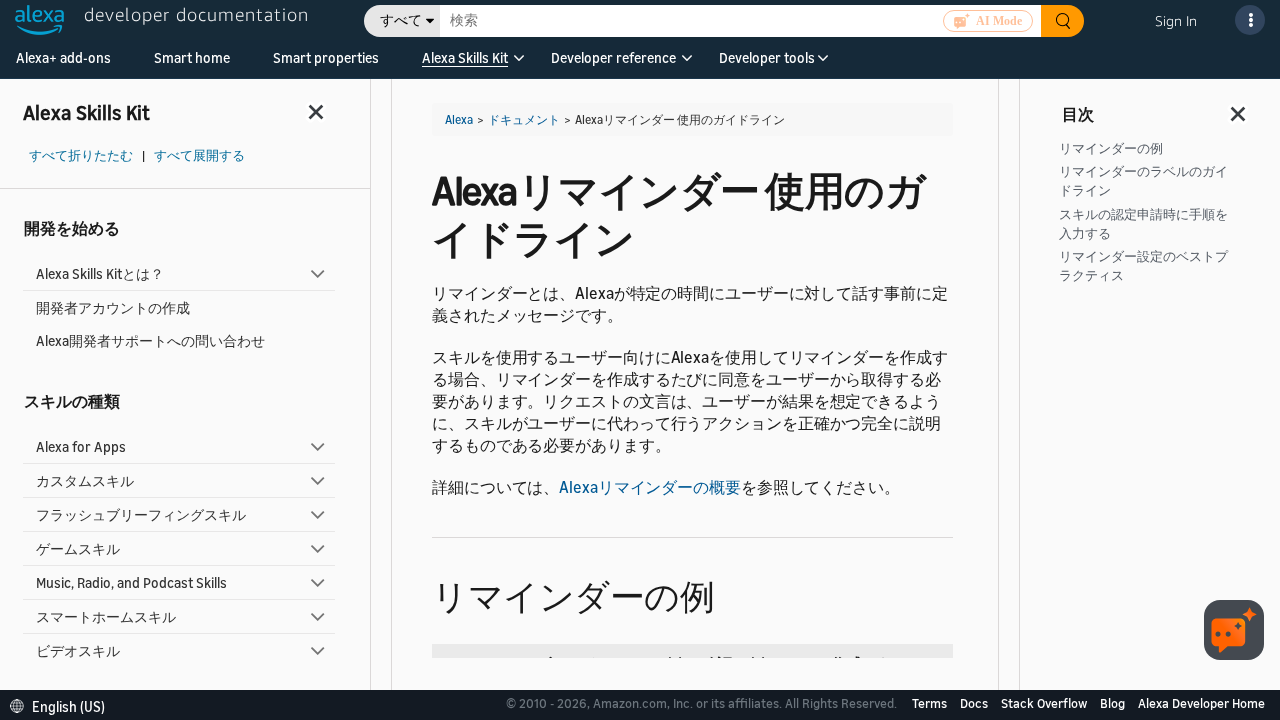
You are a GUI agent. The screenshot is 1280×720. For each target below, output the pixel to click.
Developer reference (613, 57)
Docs (975, 703)
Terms (931, 703)
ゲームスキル (78, 548)
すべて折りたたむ (81, 155)
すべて (401, 20)
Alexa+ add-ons (63, 57)
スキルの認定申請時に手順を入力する (1143, 224)
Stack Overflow (1045, 703)
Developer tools (767, 57)
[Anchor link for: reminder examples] (731, 593)
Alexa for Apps (81, 446)
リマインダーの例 (1111, 148)
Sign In (1176, 20)
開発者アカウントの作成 (113, 307)
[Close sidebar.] (317, 111)
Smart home (192, 57)
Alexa (459, 119)
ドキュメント (524, 119)
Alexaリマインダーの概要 (650, 487)
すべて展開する (199, 155)
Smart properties (326, 57)
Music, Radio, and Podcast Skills (131, 582)
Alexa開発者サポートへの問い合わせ (150, 340)
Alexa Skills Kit (465, 57)
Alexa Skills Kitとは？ (100, 273)
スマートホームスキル (106, 616)
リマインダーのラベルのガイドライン (1143, 181)
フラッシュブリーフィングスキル (141, 514)
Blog (1114, 703)
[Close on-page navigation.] (1239, 108)
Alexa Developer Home (1201, 703)
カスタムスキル (85, 480)
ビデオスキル (78, 650)
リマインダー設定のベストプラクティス (1143, 266)
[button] (465, 64)
